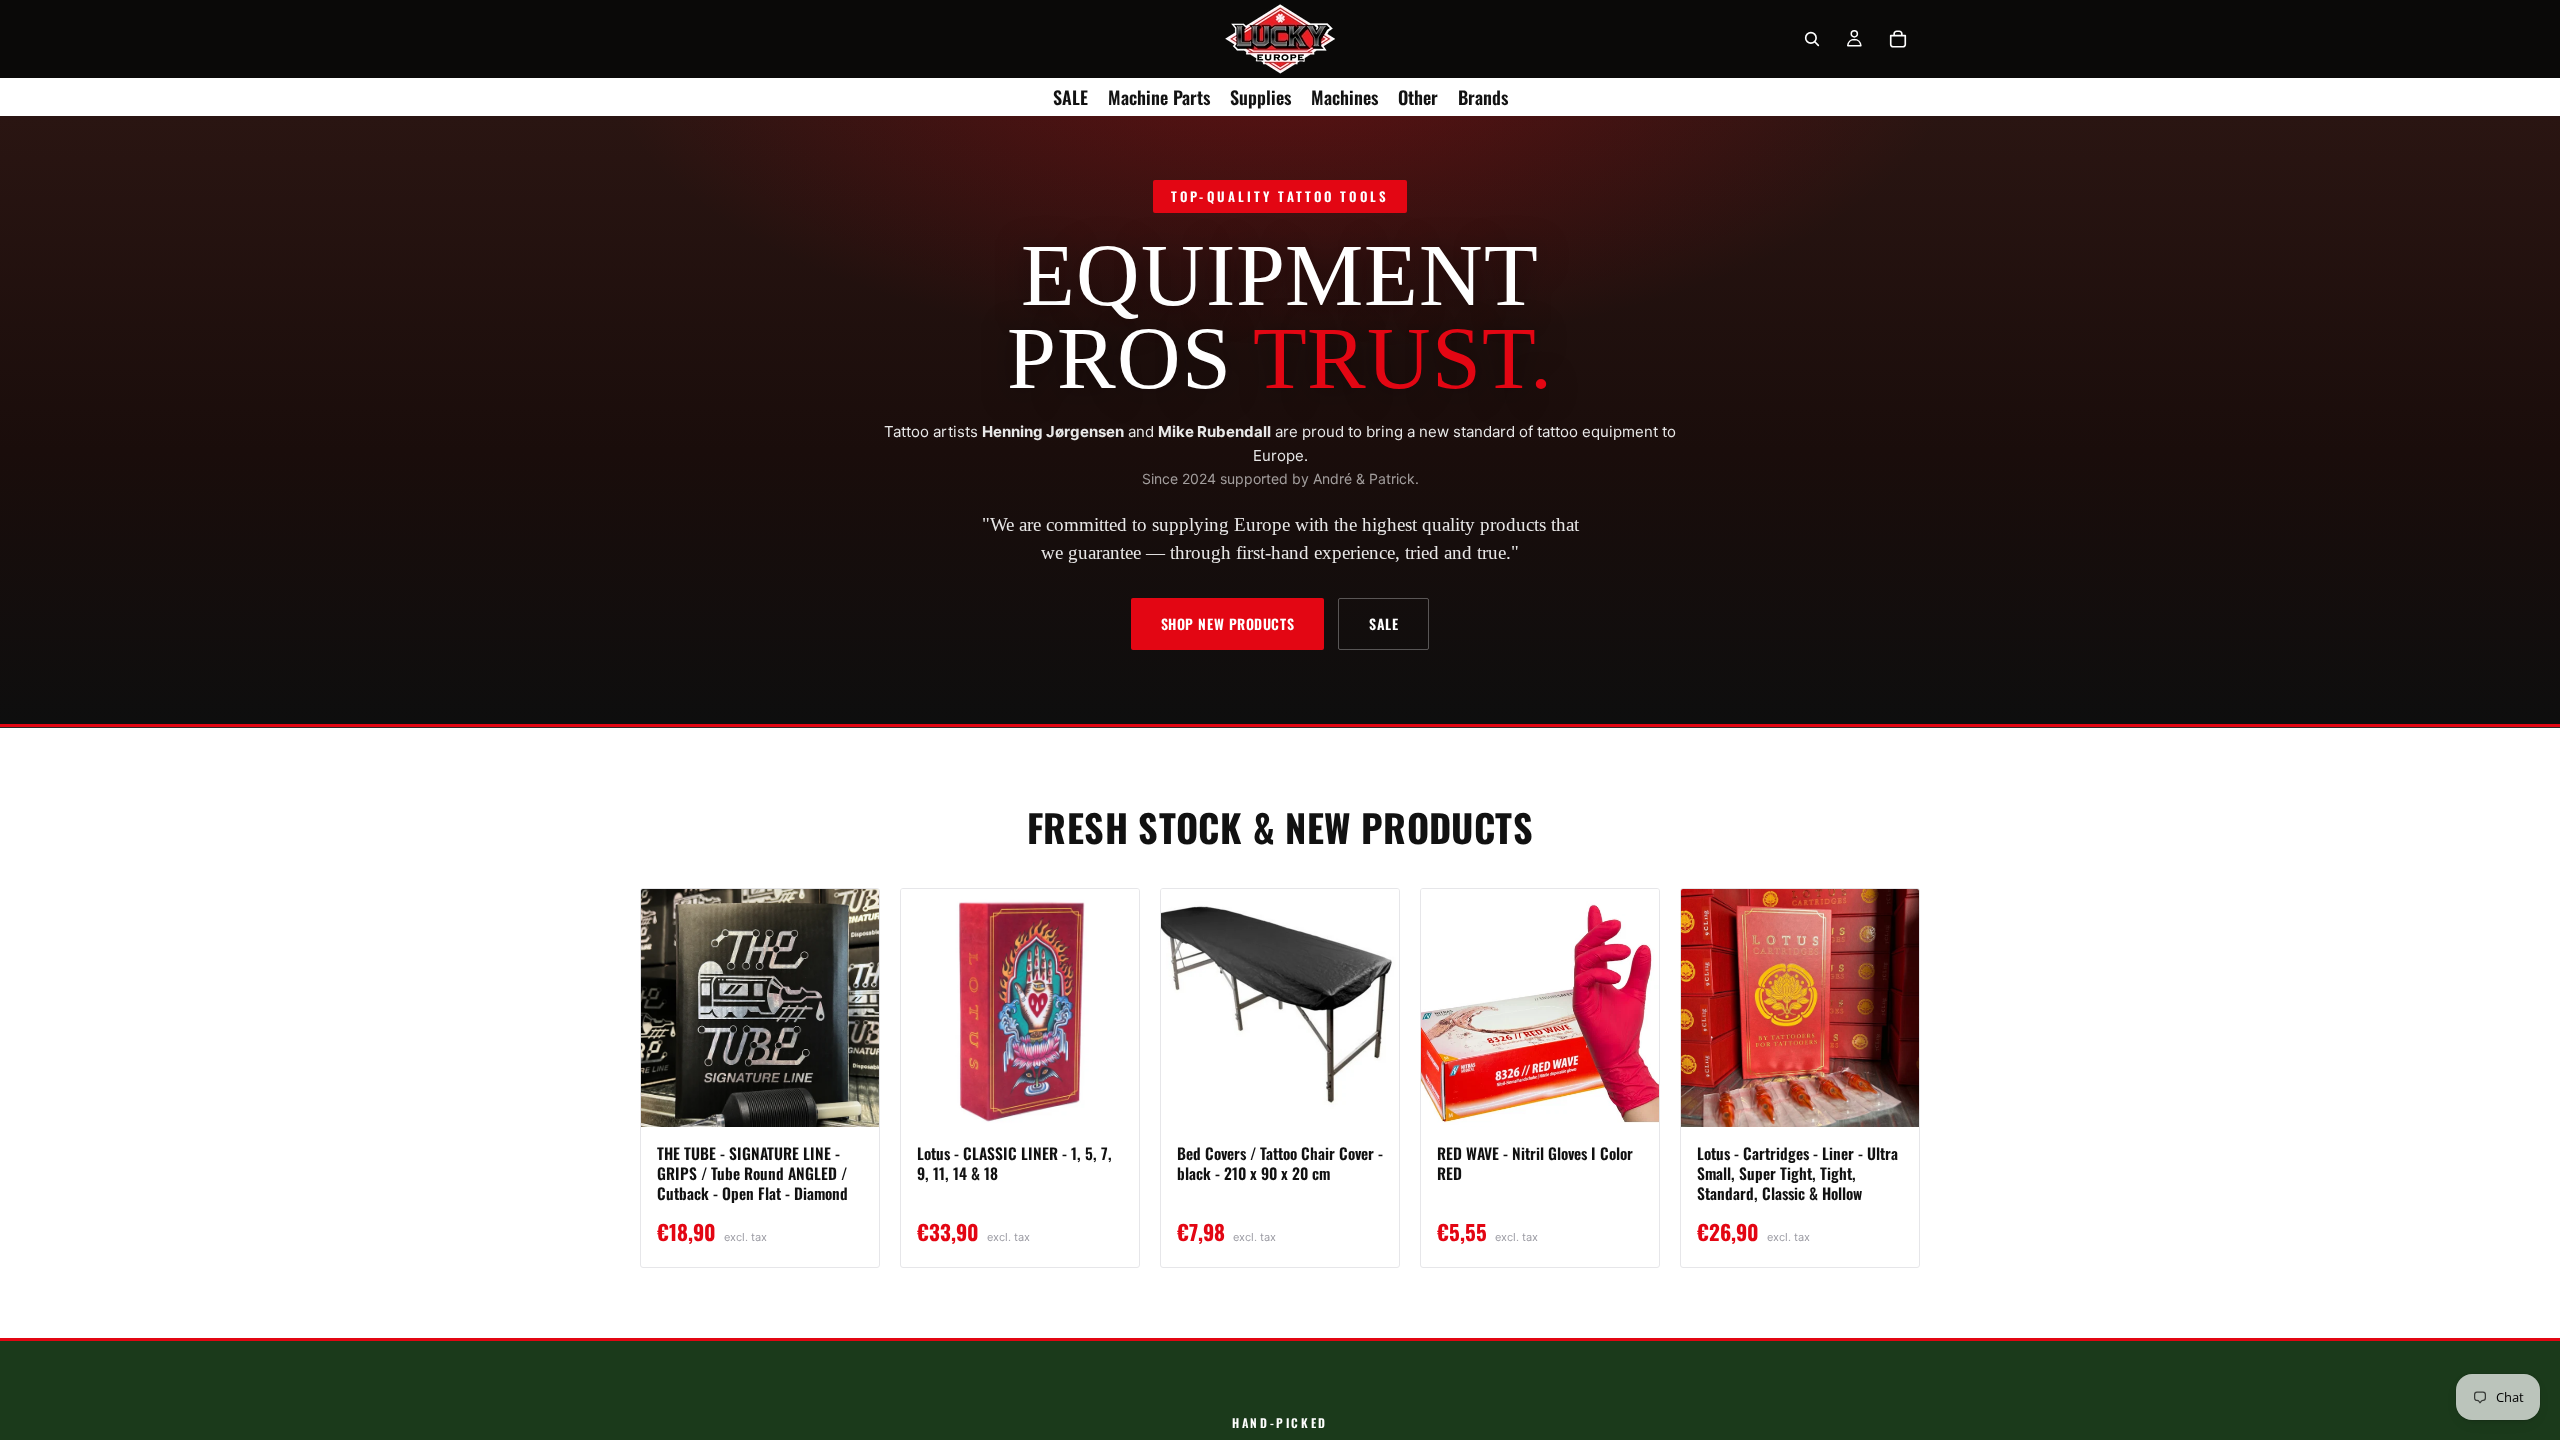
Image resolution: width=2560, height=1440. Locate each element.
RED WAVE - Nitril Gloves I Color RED (1535, 1163)
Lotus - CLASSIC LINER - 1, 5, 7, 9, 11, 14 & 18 (1014, 1163)
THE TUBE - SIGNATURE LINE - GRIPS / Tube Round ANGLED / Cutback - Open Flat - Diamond (752, 1173)
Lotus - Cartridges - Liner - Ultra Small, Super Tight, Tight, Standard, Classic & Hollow (1797, 1173)
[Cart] (1898, 39)
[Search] (1812, 39)
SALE (1383, 623)
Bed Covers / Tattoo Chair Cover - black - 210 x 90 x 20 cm (1280, 1163)
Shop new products (1228, 623)
